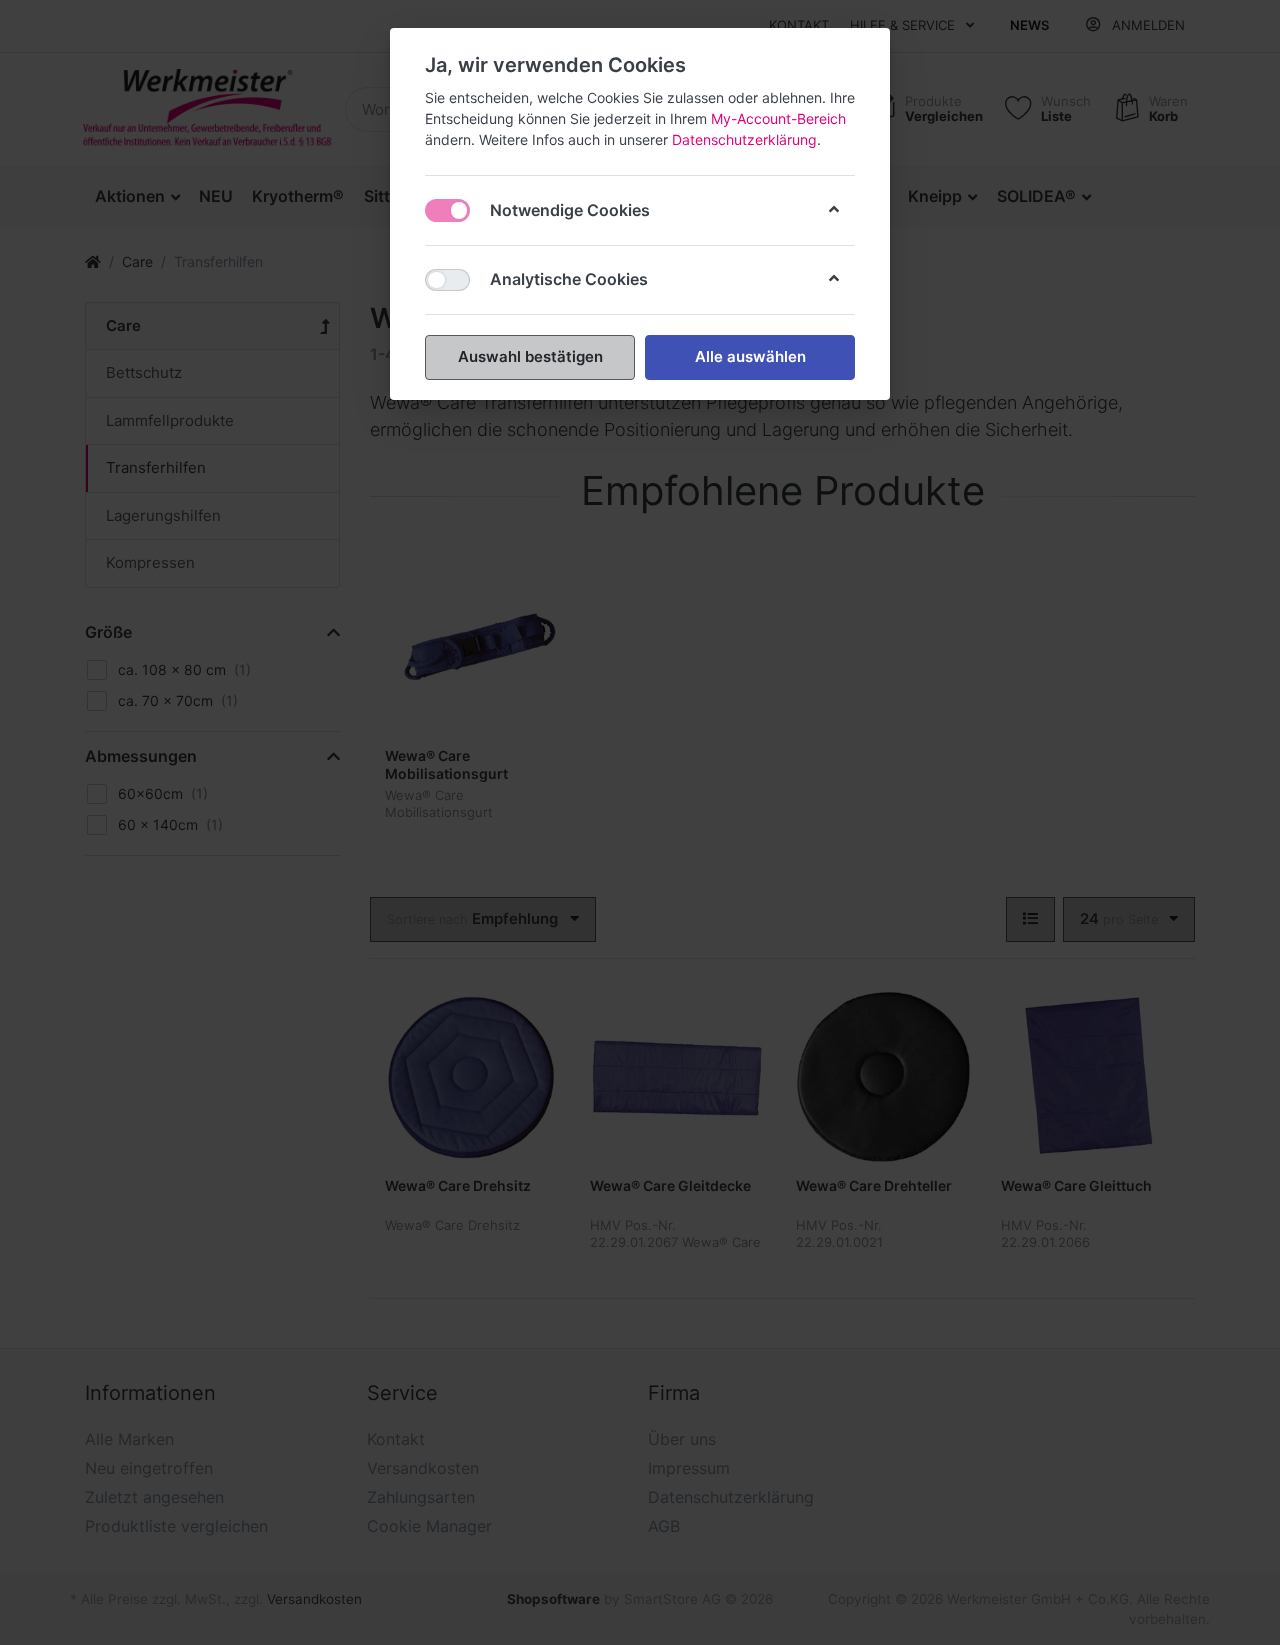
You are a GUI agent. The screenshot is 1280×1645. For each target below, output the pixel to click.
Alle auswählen (750, 356)
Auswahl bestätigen (530, 356)
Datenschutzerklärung (744, 139)
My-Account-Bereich (778, 118)
